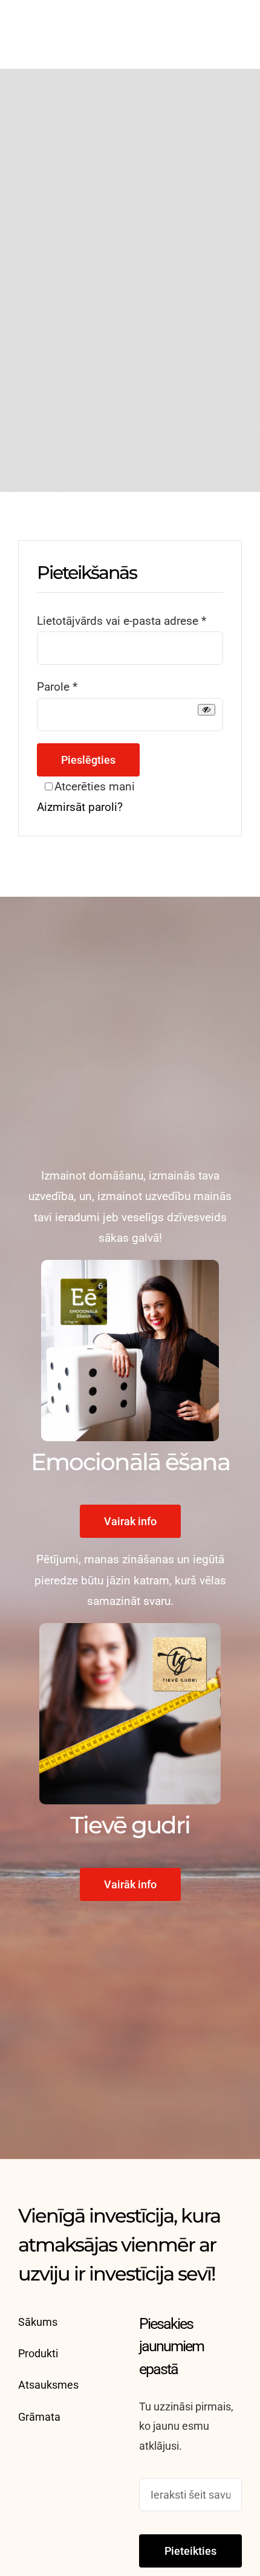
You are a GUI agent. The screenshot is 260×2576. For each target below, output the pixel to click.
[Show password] (206, 710)
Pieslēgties (88, 760)
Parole (57, 687)
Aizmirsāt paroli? (80, 807)
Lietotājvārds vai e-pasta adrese (122, 621)
